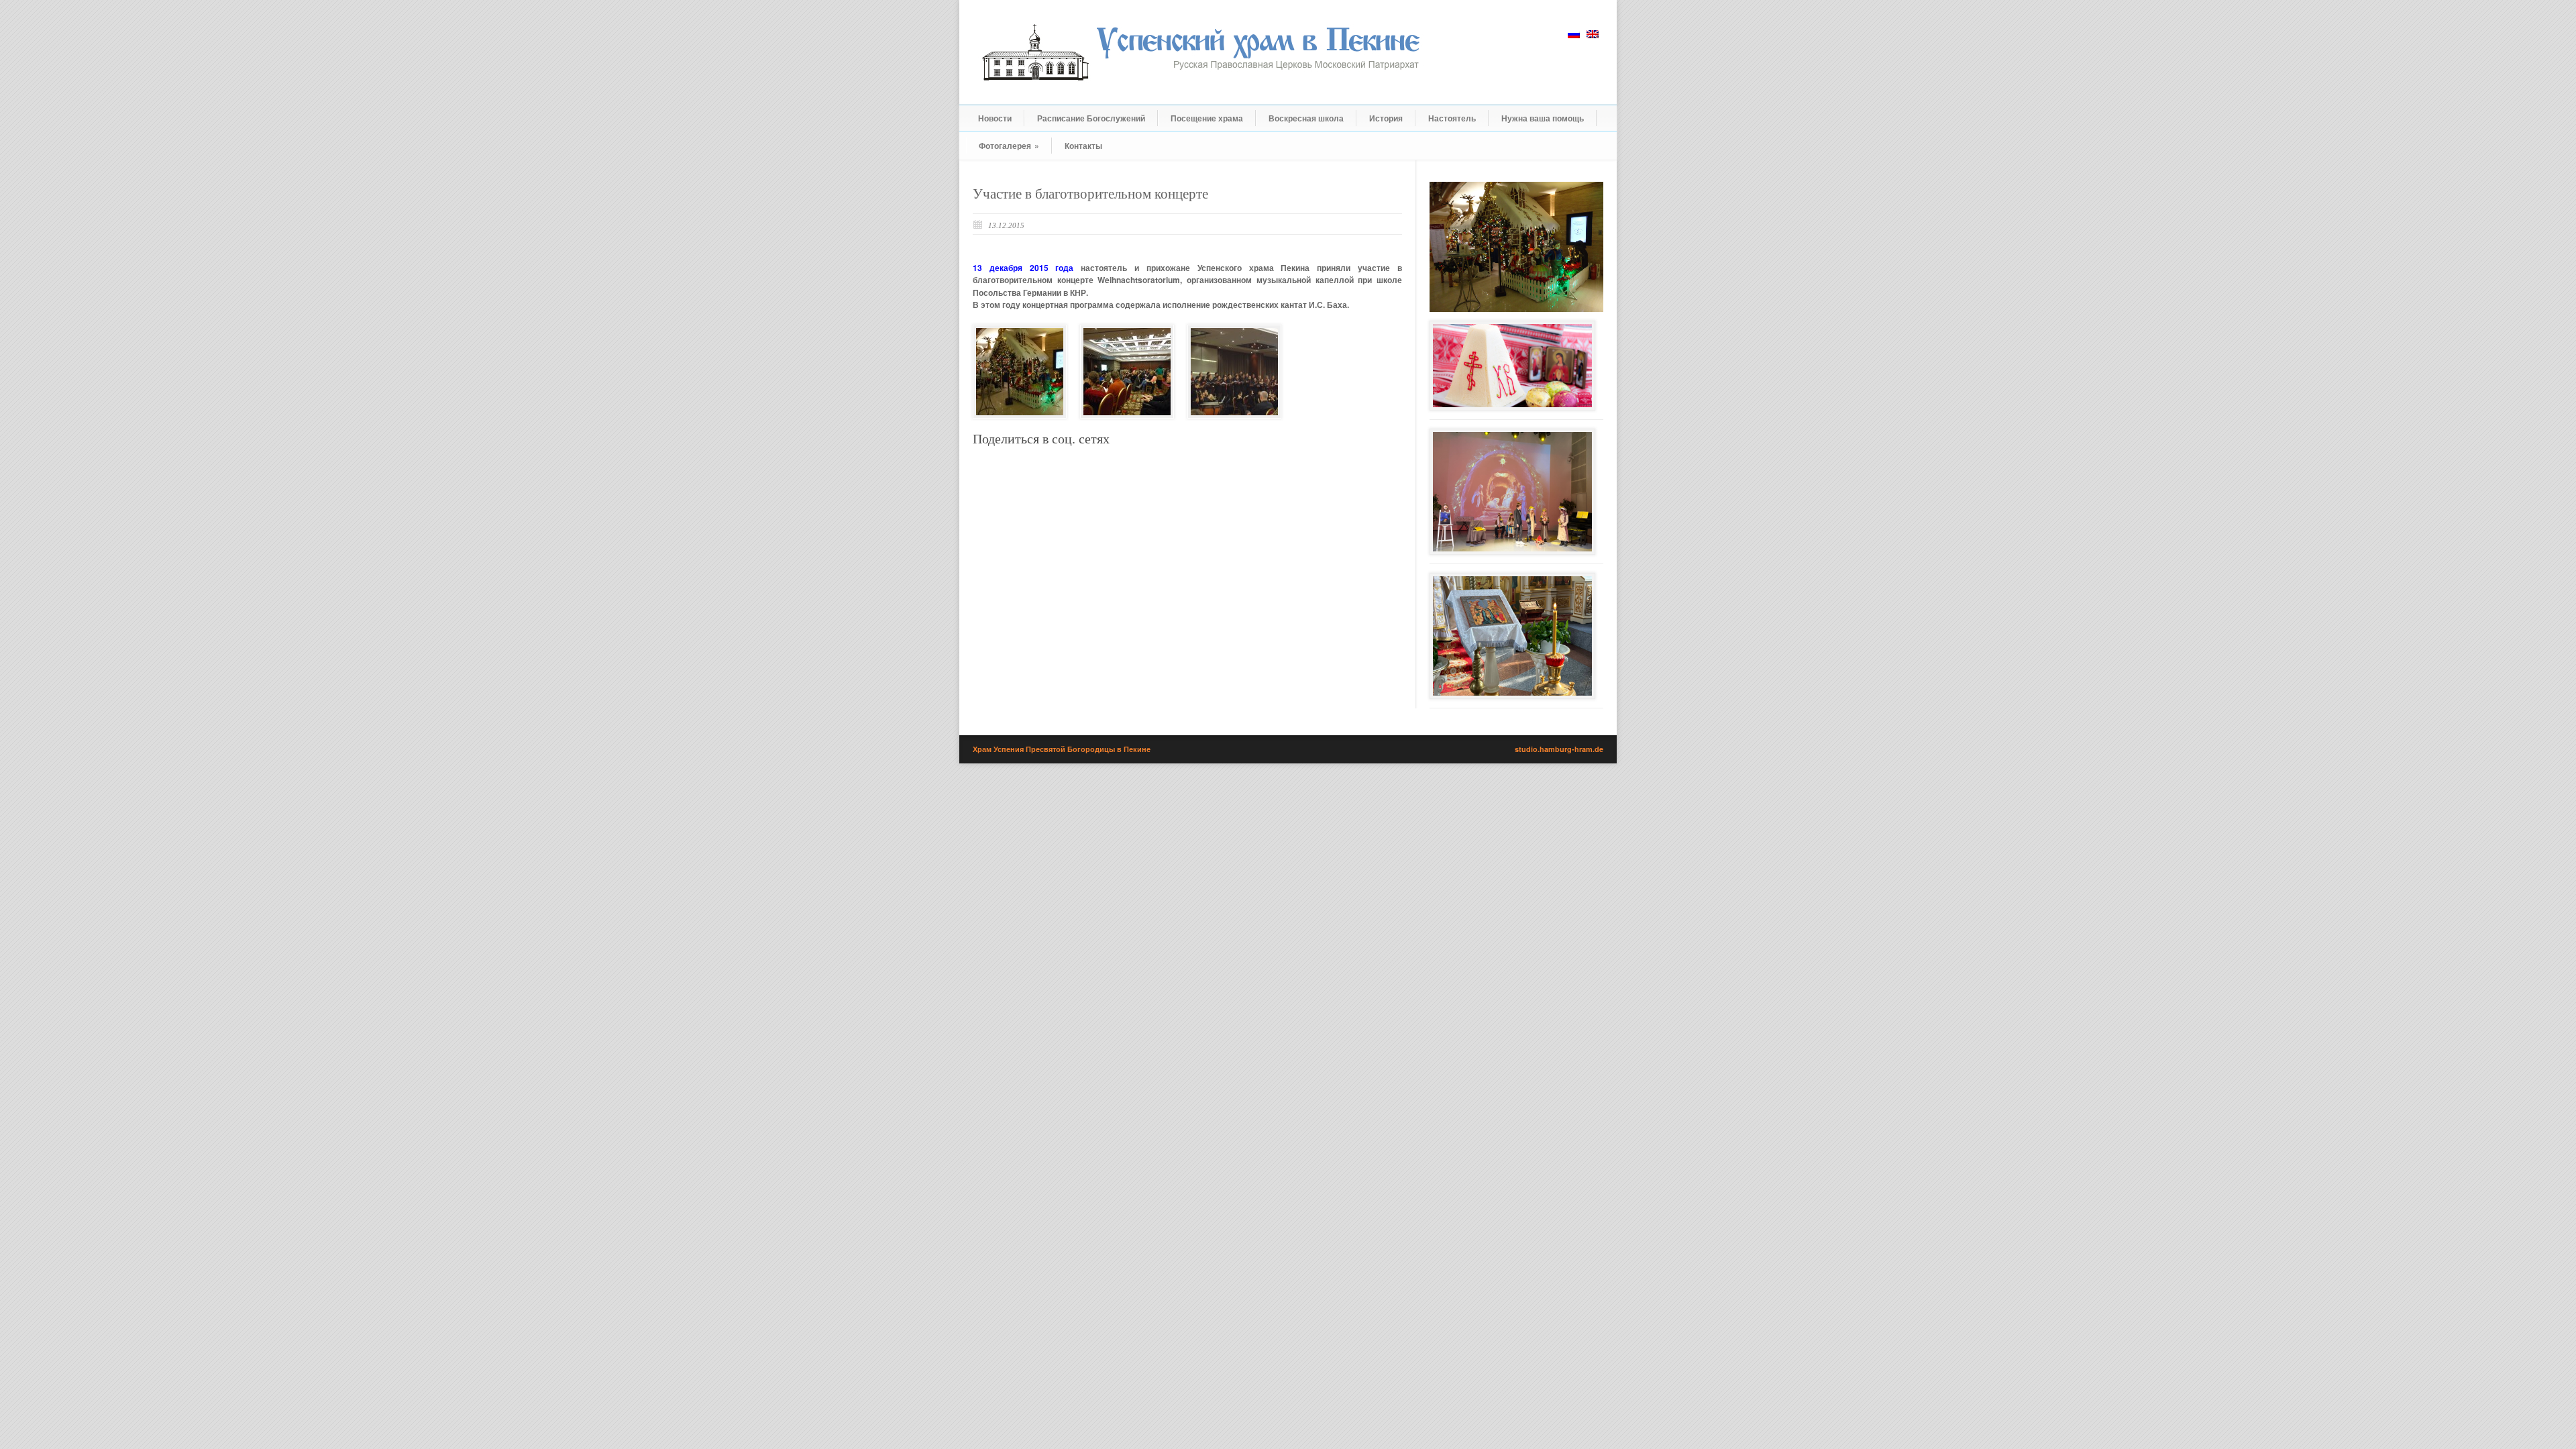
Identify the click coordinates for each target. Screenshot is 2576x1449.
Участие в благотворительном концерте (1090, 194)
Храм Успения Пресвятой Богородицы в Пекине (1062, 749)
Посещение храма (1207, 118)
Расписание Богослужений (1091, 118)
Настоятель (1452, 118)
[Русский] (1574, 34)
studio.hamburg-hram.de (1559, 749)
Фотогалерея (1009, 146)
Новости (995, 118)
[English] (1593, 34)
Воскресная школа (1306, 118)
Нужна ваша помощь (1543, 118)
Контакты (1083, 146)
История (1386, 118)
